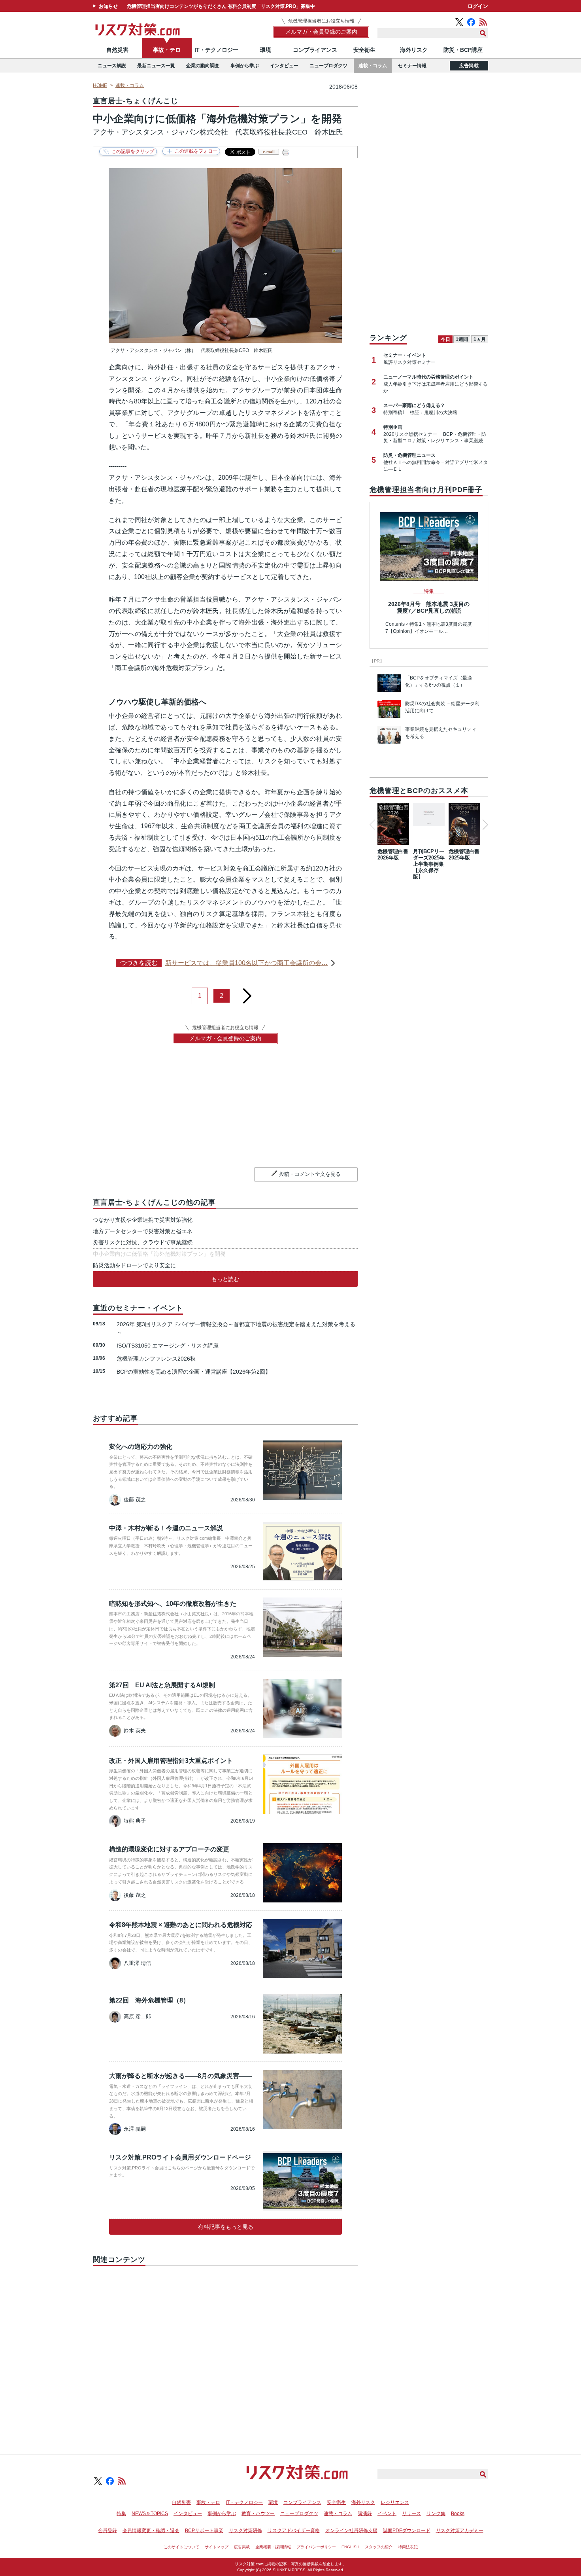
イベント (387, 2514)
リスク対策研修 (245, 2531)
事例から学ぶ (245, 66)
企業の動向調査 (203, 66)
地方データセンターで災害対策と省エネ (143, 1231)
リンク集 (436, 2514)
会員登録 (108, 2531)
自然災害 (117, 50)
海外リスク (414, 50)
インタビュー (284, 66)
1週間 (462, 339)
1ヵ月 (480, 339)
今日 (445, 339)
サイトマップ (217, 2547)
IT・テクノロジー (216, 50)
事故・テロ (167, 50)
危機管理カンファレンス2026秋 (156, 1359)
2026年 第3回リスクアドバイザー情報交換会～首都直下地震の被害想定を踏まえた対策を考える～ (236, 1328)
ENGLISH (350, 2547)
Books (458, 2514)
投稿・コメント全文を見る (310, 1174)
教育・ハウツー (258, 2514)
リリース (411, 2514)
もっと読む (225, 1279)
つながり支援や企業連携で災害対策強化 (143, 1220)
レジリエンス (395, 2502)
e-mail (269, 152)
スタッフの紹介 (379, 2547)
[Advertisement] (225, 2351)
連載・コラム (373, 66)
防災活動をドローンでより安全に (134, 1265)
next (247, 993)
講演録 (365, 2514)
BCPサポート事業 (204, 2531)
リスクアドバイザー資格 (294, 2531)
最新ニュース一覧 (156, 66)
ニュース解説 (112, 66)
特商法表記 (408, 2547)
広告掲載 (469, 66)
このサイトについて (181, 2547)
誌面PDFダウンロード (407, 2531)
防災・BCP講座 (463, 50)
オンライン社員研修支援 (351, 2531)
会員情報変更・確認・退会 (151, 2531)
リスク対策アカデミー (460, 2531)
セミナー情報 (412, 66)
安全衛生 (364, 50)
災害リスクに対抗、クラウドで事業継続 (143, 1242)
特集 (121, 2514)
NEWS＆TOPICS (150, 2514)
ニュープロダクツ (328, 66)
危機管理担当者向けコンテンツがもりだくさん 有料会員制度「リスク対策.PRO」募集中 (221, 6)
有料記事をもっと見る (226, 2227)
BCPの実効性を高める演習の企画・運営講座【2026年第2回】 (194, 1372)
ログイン (478, 6)
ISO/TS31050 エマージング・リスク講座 (168, 1346)
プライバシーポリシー (316, 2547)
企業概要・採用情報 (273, 2547)
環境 (266, 50)
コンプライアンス (315, 50)
